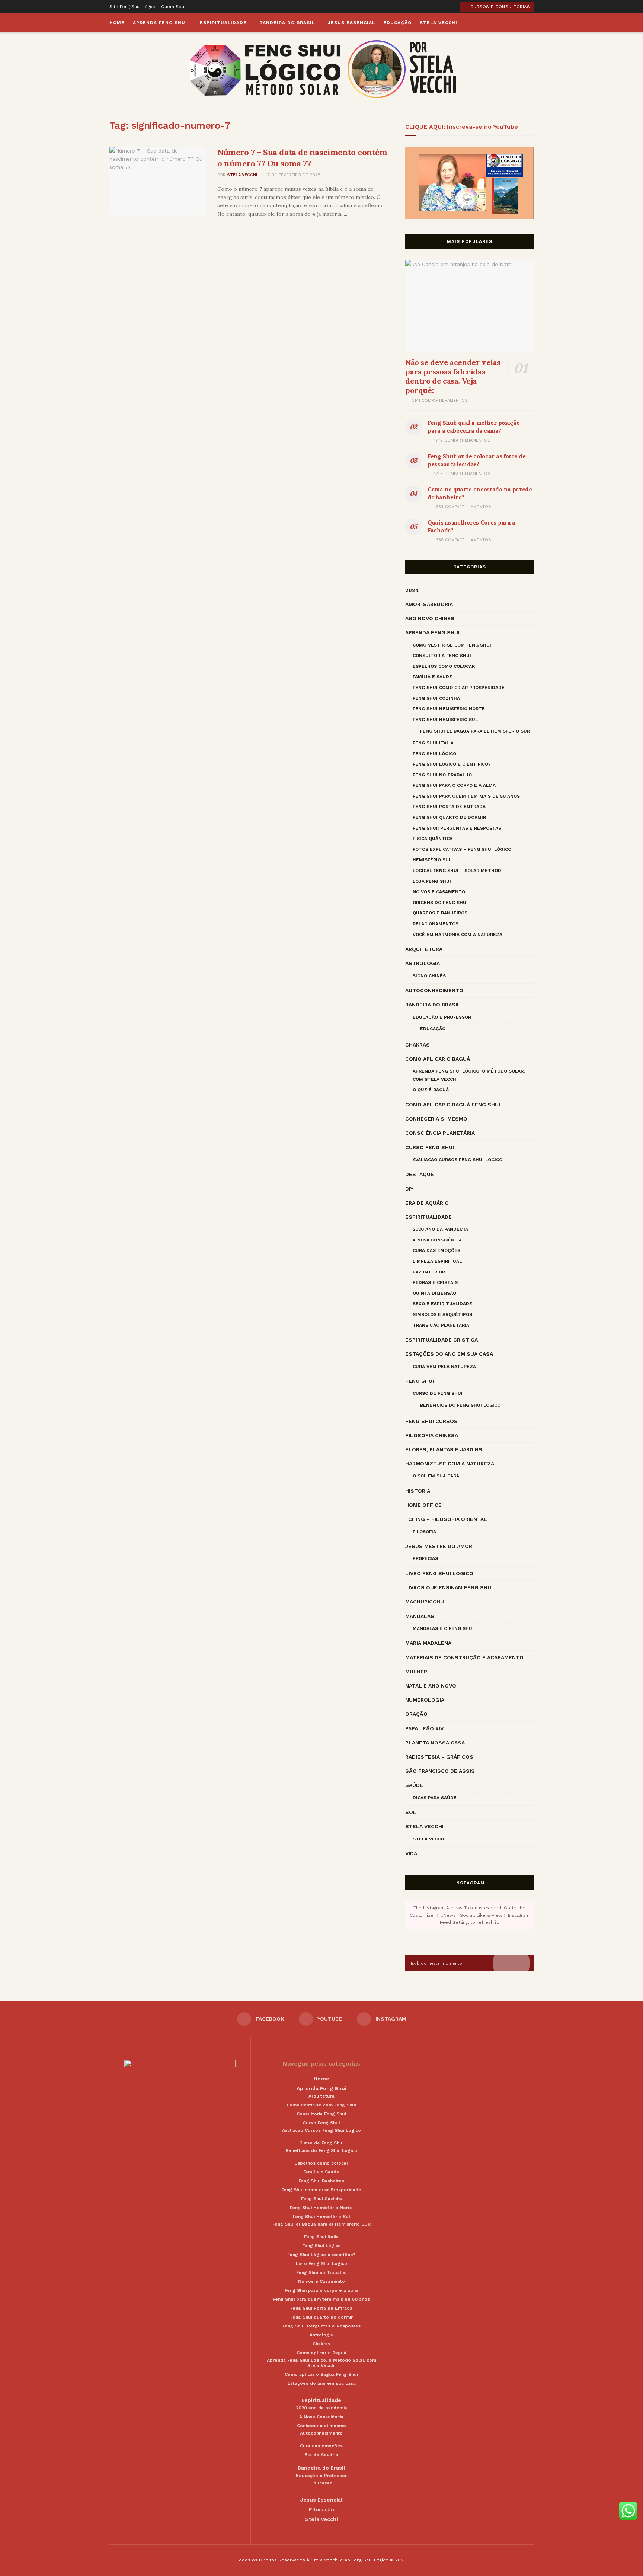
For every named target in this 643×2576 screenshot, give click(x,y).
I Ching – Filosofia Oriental (446, 1519)
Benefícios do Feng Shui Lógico (460, 1405)
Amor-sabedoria (429, 604)
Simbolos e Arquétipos (442, 1314)
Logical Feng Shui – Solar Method (457, 871)
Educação (397, 23)
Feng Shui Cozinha (436, 698)
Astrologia (423, 963)
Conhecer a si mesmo (436, 1119)
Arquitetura (424, 949)
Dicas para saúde (435, 1798)
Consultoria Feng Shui (442, 656)
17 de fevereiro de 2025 (292, 175)
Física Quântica (433, 839)
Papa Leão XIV (424, 1728)
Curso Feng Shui (430, 1147)
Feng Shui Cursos (431, 1421)
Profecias (425, 1558)
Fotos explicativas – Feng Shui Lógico (462, 849)
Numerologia (425, 1700)
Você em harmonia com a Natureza (458, 935)
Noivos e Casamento (439, 892)
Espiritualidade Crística (442, 1340)
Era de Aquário (427, 1203)
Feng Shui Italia (433, 743)
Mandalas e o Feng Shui (443, 1628)
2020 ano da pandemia (440, 1229)
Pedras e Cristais (435, 1282)
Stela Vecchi (439, 23)
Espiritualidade (223, 23)
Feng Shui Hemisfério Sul (445, 720)
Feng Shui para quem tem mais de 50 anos (466, 796)
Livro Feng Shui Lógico (439, 1573)
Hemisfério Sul (432, 860)
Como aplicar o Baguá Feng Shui (453, 1105)
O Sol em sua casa (436, 1476)
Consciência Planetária (440, 1133)
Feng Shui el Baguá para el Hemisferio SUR (475, 731)
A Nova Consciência (437, 1240)
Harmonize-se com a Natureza (450, 1464)
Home (117, 23)
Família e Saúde (432, 677)
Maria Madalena (428, 1643)
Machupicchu (425, 1602)
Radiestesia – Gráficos (439, 1757)
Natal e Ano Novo (431, 1686)
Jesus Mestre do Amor (439, 1546)
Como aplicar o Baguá (438, 1059)
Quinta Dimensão (434, 1293)
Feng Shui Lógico (434, 754)
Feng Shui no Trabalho (442, 775)
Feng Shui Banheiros (321, 2181)
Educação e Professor (442, 1017)
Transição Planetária (441, 1325)
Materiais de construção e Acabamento (464, 1657)
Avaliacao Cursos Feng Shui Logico (458, 1160)
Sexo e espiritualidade (442, 1304)
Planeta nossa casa (435, 1743)
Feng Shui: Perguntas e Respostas (457, 828)
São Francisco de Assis (440, 1771)
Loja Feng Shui (432, 881)
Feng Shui (420, 1381)
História (418, 1491)
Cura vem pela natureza (444, 1367)
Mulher (416, 1672)
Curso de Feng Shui (438, 1393)
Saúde (414, 1785)
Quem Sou (173, 7)
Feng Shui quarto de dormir (449, 817)
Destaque (420, 1174)
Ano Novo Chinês (430, 618)
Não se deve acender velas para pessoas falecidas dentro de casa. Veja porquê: (453, 376)
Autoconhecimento (434, 990)
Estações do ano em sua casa (449, 1354)
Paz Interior (429, 1272)
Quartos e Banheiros (440, 913)
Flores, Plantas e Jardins (444, 1449)
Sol (411, 1812)
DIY (409, 1189)
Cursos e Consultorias (499, 7)
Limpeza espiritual (437, 1261)
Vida (411, 1853)
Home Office (423, 1505)
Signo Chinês (429, 976)
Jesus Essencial (351, 23)
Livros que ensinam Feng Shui (449, 1587)
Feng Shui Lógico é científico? (452, 764)
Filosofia (424, 1532)
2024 (412, 590)
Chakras (418, 1045)
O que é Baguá (431, 1090)
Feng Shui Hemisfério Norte (449, 709)
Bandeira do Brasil (287, 23)
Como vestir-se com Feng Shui (452, 645)
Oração (416, 1714)
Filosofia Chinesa (432, 1435)
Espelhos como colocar (444, 666)
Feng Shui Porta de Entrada (449, 807)
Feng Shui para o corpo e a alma (454, 785)
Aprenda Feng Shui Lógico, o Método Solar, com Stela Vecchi (469, 1075)
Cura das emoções (436, 1250)
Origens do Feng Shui (440, 903)
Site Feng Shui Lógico (133, 7)
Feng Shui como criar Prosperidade (459, 688)
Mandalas (420, 1616)
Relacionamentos (436, 924)
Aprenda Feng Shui (160, 23)
